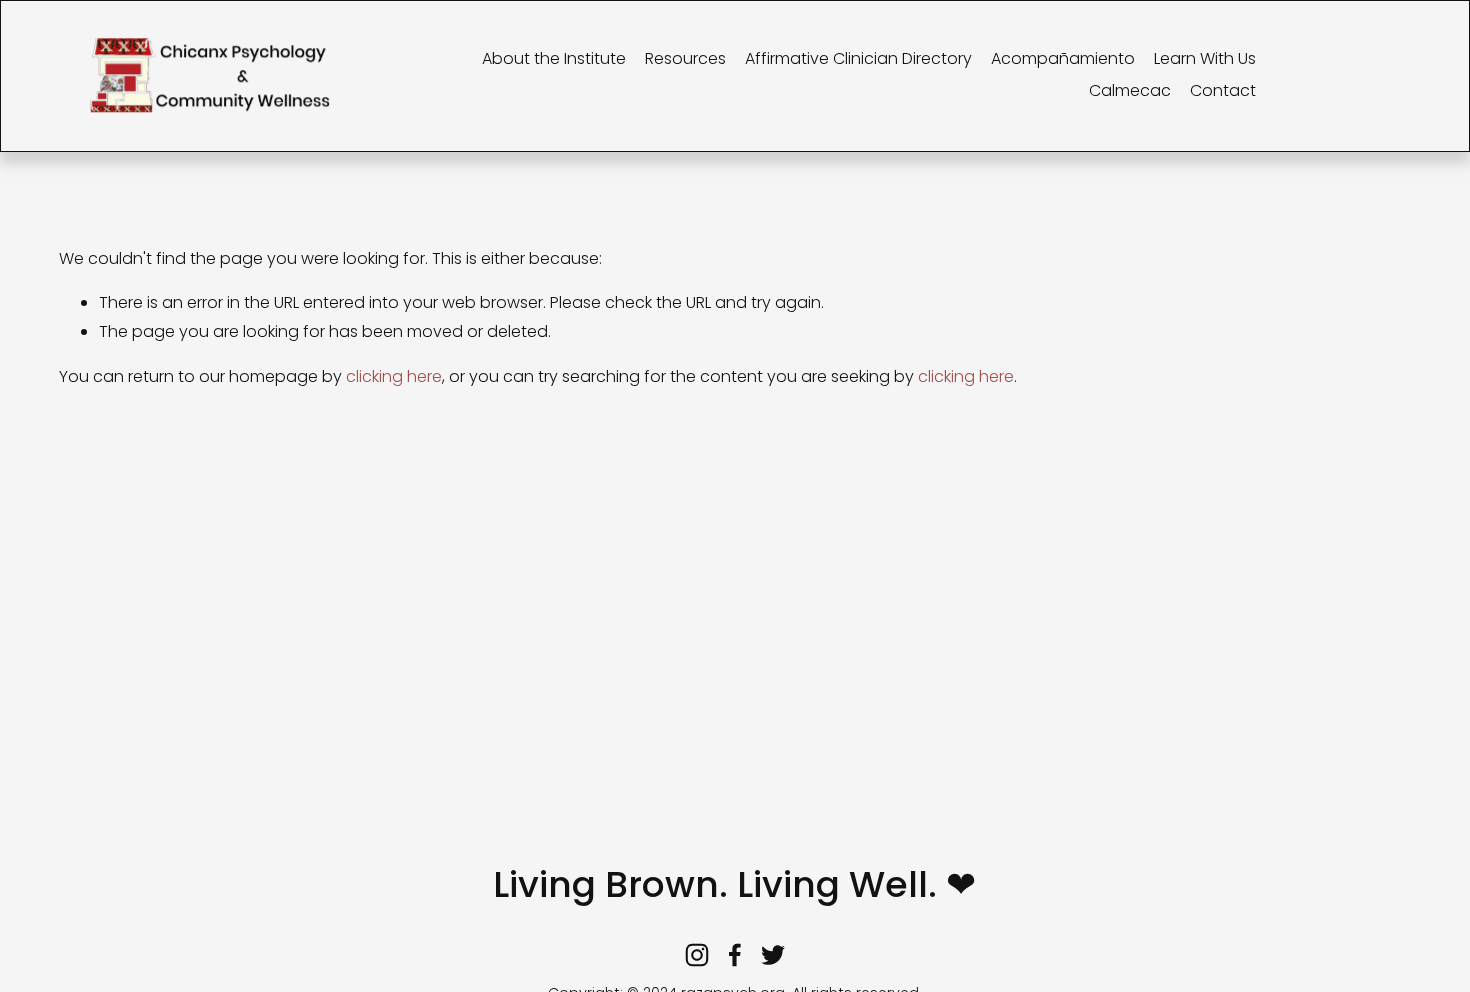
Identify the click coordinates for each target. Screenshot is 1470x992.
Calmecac (1130, 90)
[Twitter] (773, 955)
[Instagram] (697, 955)
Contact (1223, 90)
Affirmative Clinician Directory (858, 58)
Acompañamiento (1063, 58)
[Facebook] (735, 955)
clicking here (394, 376)
